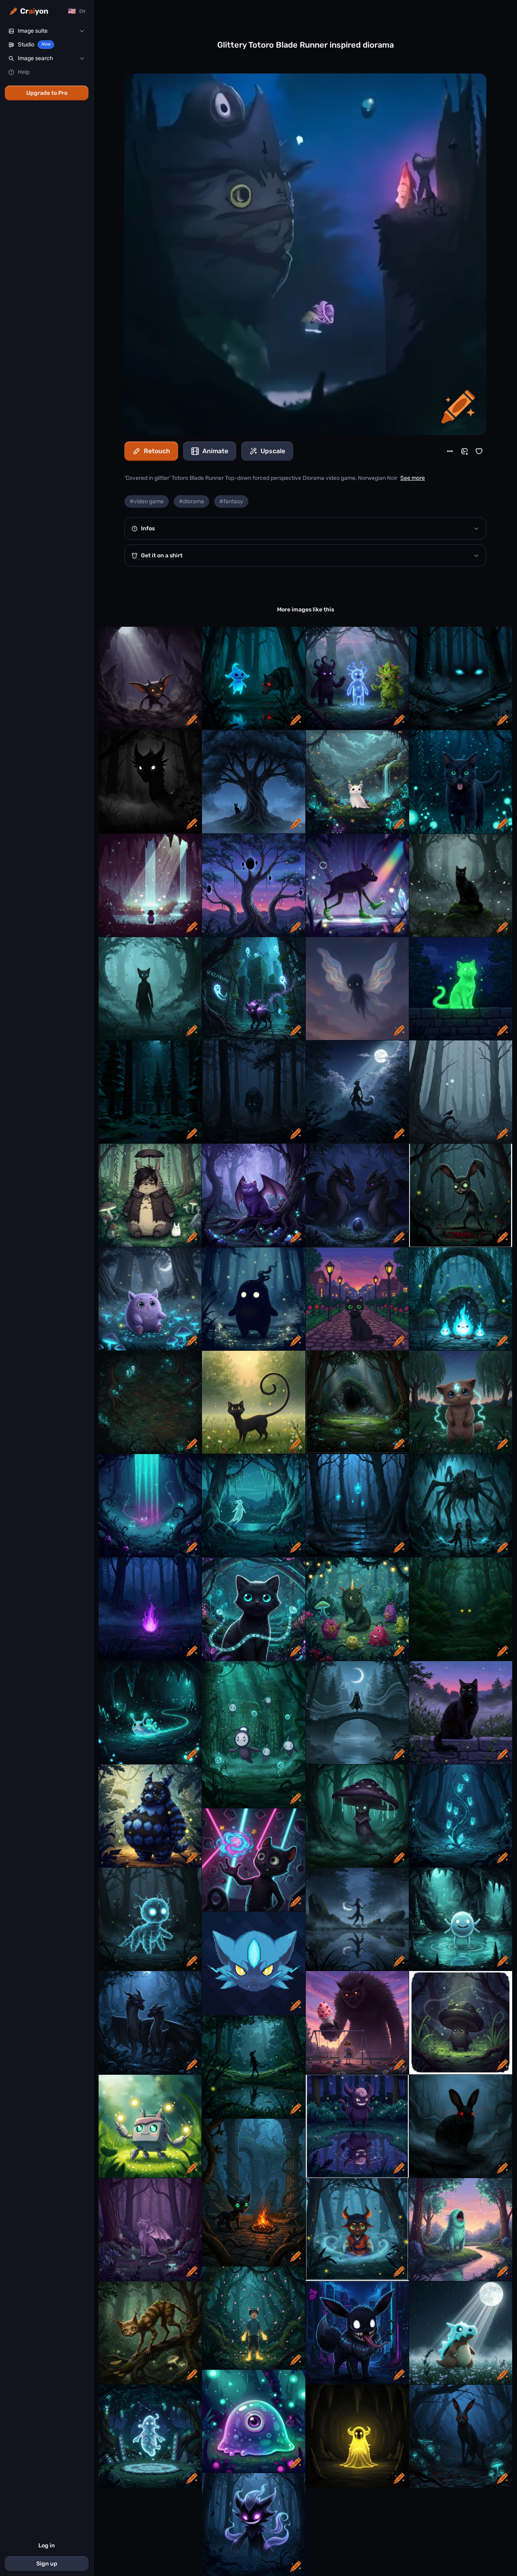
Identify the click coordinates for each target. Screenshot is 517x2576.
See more (413, 478)
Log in (47, 2546)
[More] (450, 451)
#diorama (191, 501)
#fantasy (231, 501)
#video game (147, 501)
